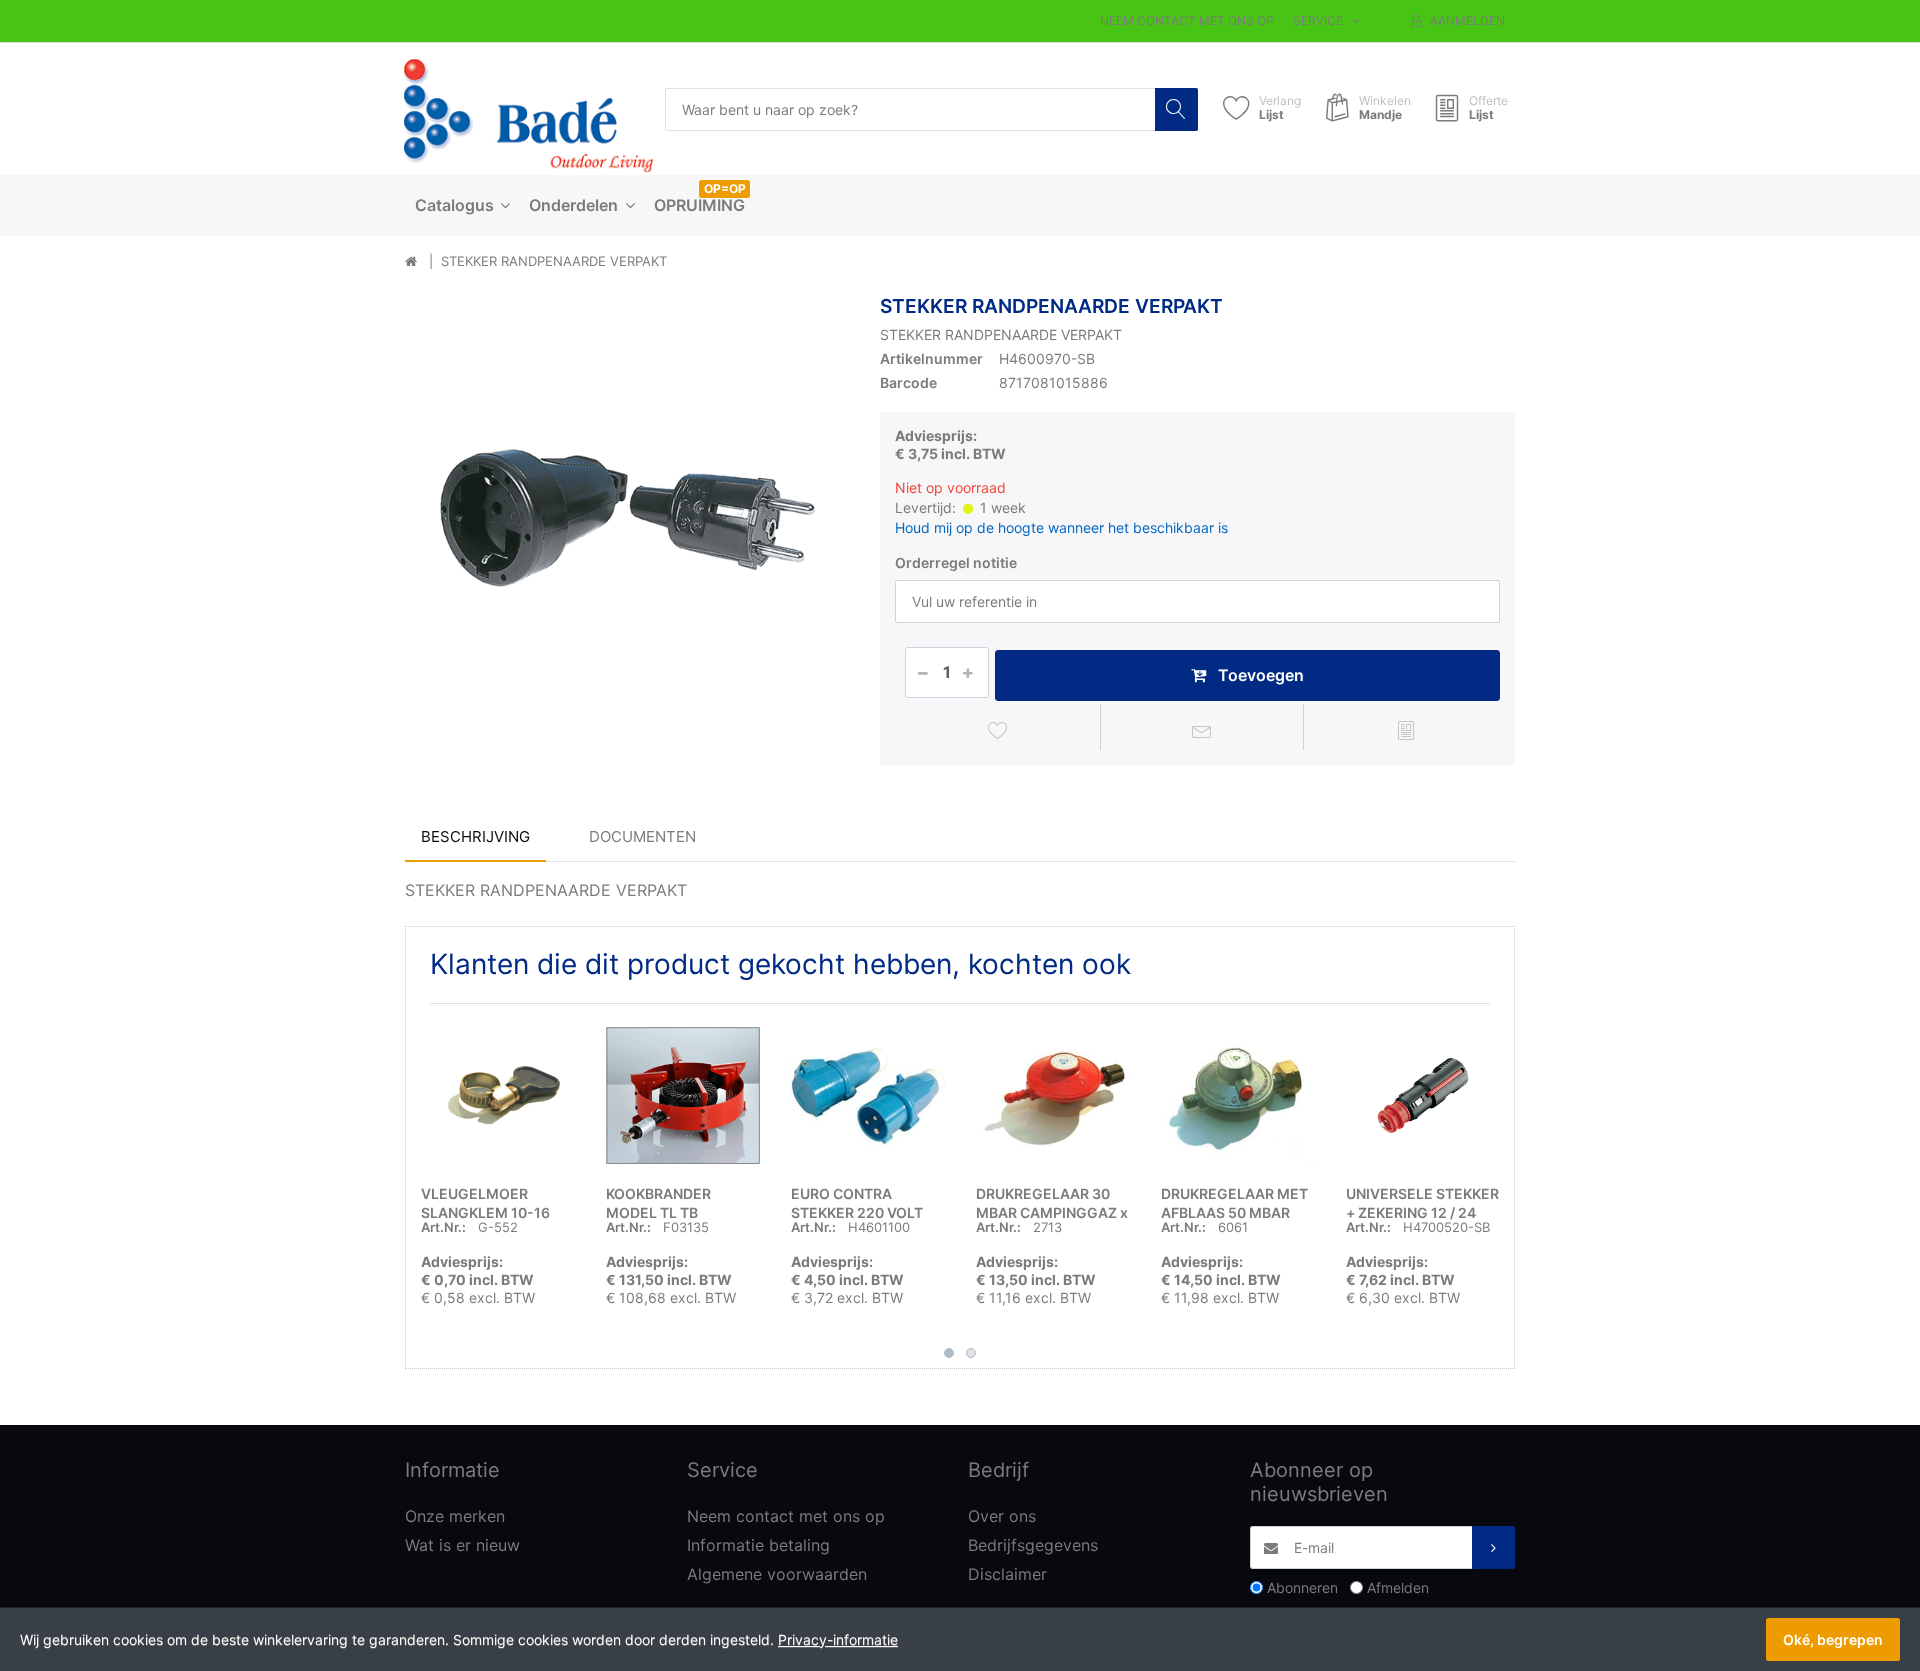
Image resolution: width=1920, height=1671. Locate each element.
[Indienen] (1493, 1547)
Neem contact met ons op (1187, 20)
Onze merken (455, 1516)
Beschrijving (475, 836)
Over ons (1002, 1516)
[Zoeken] (1176, 109)
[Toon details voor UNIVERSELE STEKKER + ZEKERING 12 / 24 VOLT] (1423, 1096)
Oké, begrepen (1833, 1639)
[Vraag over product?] (1202, 730)
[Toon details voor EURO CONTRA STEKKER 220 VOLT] (868, 1096)
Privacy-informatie (838, 1639)
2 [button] (971, 1353)
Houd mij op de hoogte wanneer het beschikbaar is (1061, 527)
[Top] (411, 262)
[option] (627, 517)
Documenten (642, 836)
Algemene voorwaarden (777, 1574)
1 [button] (949, 1353)
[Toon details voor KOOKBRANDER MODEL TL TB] (683, 1096)
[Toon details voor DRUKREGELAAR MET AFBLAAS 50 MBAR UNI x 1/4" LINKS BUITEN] (1238, 1096)
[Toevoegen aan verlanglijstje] (998, 730)
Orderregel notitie (956, 562)
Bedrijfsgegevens (1033, 1545)
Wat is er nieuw (462, 1545)
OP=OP (725, 188)
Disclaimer (1007, 1574)
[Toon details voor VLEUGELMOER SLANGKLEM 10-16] (498, 1096)
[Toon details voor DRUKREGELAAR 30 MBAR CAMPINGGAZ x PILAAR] (1053, 1096)
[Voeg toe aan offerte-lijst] (1405, 730)
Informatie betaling (758, 1545)
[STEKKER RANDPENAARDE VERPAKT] (627, 517)
